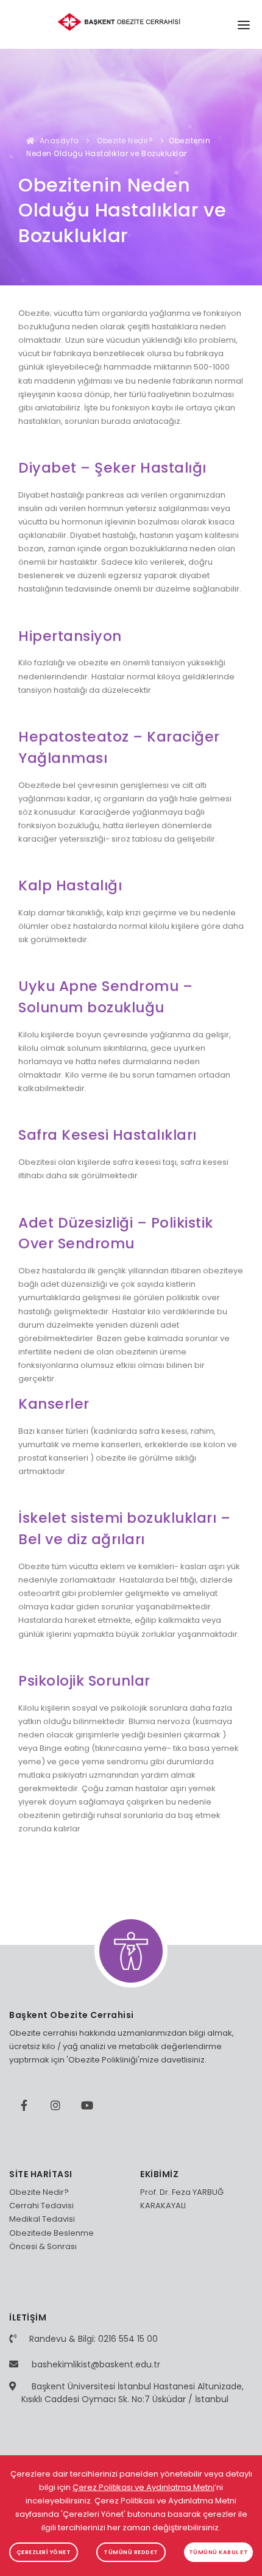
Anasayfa (58, 141)
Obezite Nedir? (124, 141)
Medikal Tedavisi (42, 2219)
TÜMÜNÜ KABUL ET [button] (219, 2552)
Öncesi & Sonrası (43, 2246)
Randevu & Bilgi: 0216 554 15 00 (94, 2339)
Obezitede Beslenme (51, 2233)
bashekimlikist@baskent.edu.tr (96, 2364)
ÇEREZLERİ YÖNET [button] (44, 2552)
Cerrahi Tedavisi (41, 2206)
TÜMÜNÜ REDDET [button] (131, 2552)
